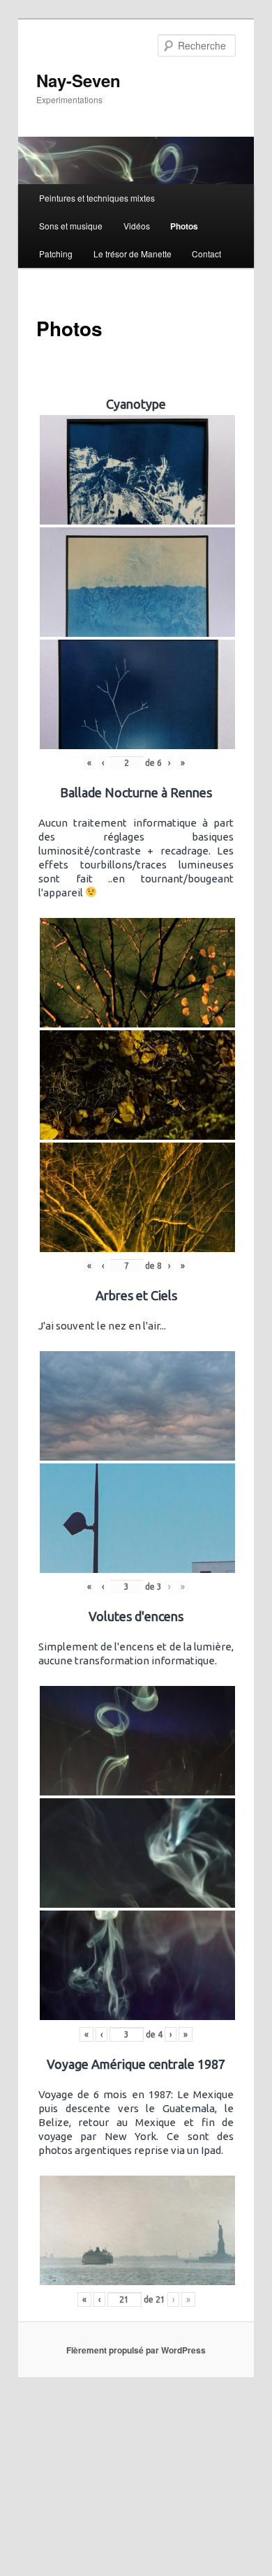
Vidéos (137, 226)
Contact (206, 254)
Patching (56, 254)
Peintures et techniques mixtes (97, 198)
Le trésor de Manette (133, 254)
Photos (184, 226)
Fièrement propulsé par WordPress (136, 2350)
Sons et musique (71, 226)
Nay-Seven (78, 80)
